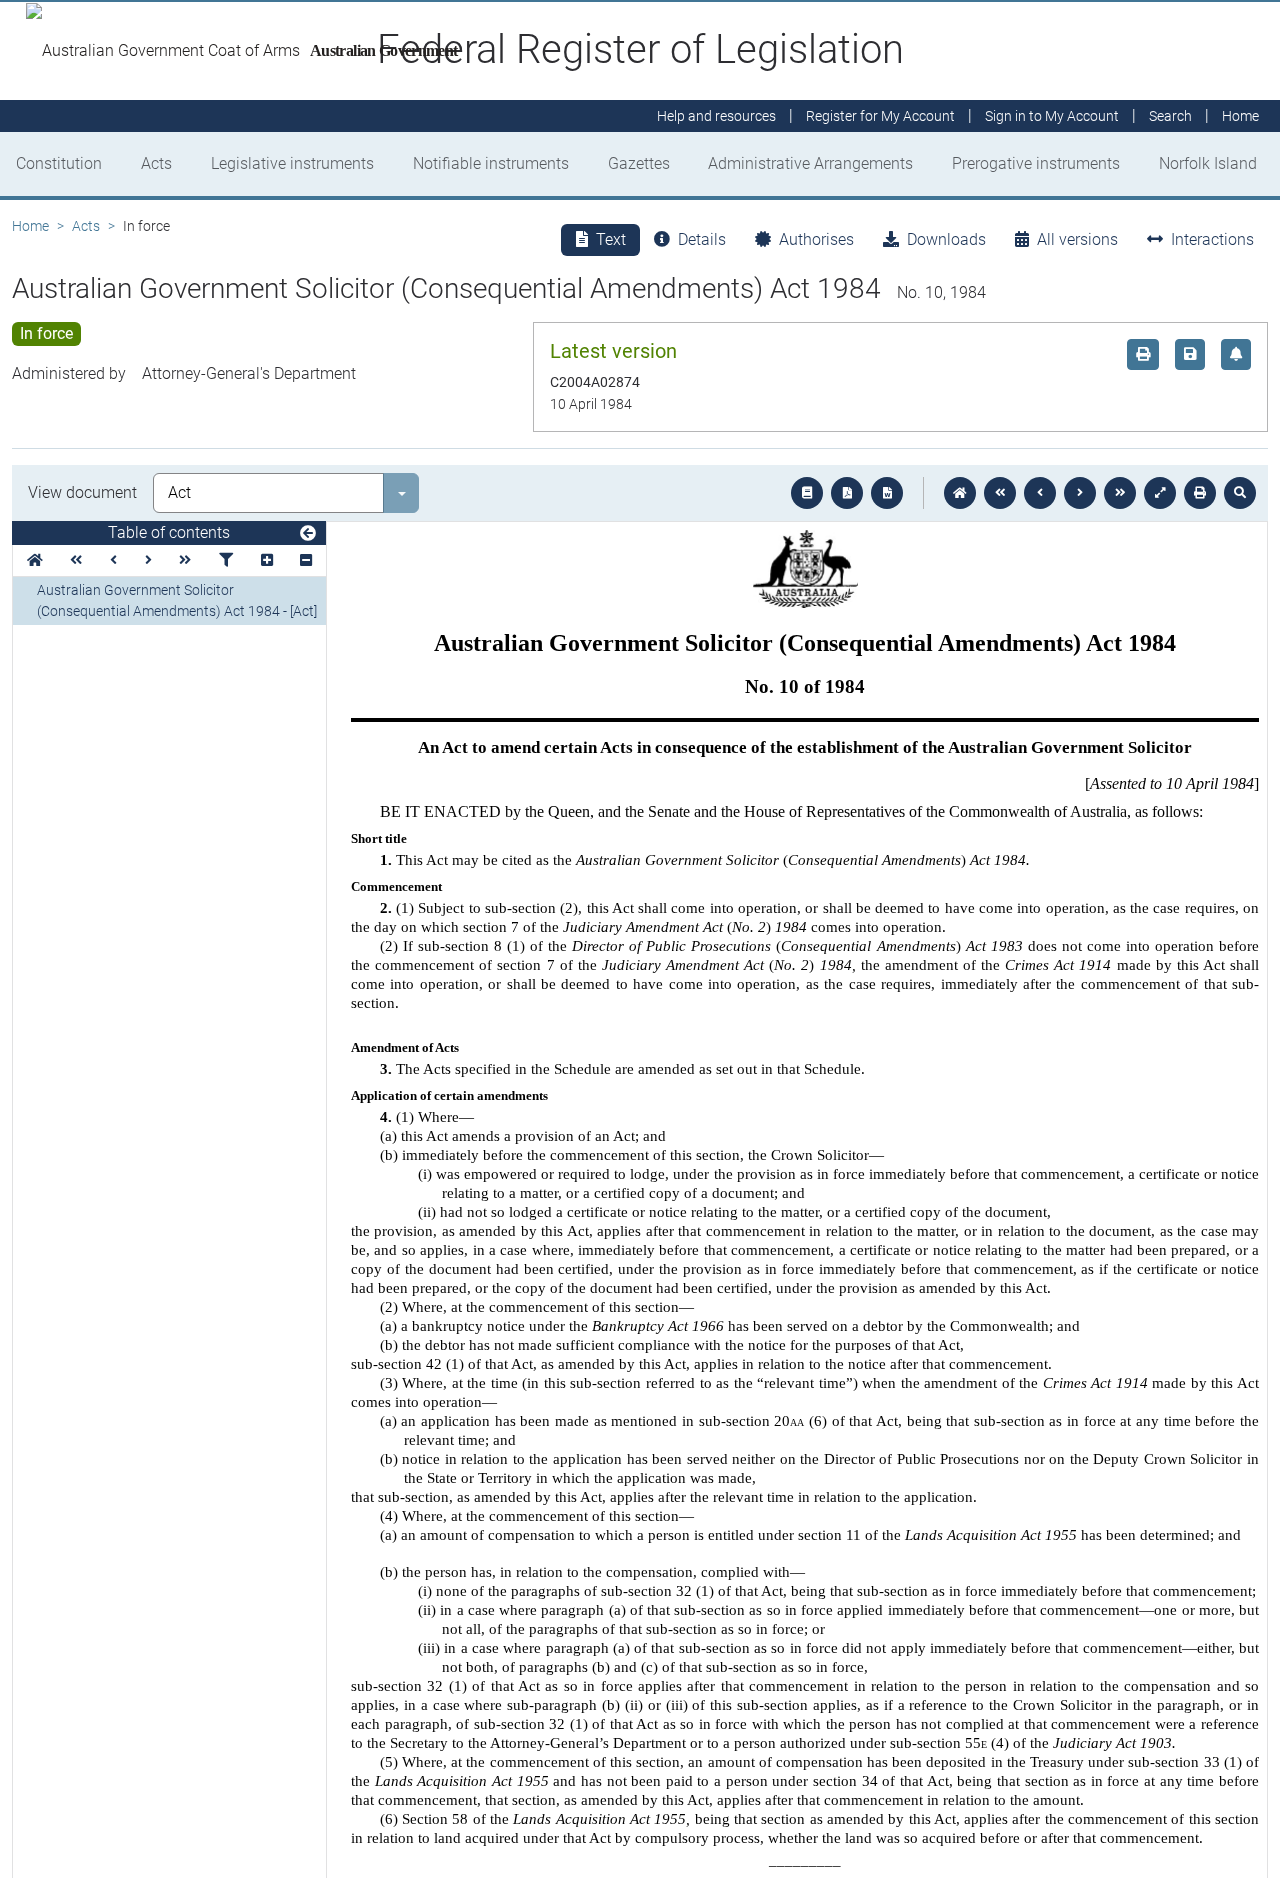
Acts (156, 163)
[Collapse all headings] (306, 560)
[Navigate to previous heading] (113, 560)
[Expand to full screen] (1160, 493)
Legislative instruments (292, 163)
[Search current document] (1240, 493)
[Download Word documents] (887, 493)
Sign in (1052, 116)
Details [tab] (702, 239)
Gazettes (639, 163)
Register (880, 116)
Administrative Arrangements (810, 163)
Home (30, 226)
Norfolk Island (1208, 163)
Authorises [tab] (816, 239)
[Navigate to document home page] (35, 560)
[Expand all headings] (267, 560)
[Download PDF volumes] (847, 493)
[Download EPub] (807, 493)
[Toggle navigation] (308, 534)
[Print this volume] (1200, 493)
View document (82, 492)
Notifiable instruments (491, 163)
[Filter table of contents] (226, 560)
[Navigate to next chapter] (1120, 493)
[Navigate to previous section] (1040, 493)
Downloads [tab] (946, 239)
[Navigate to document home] (960, 493)
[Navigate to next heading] (148, 560)
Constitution (59, 163)
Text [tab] (611, 239)
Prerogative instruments (1036, 163)
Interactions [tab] (1212, 239)
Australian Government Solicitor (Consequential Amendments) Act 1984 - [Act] (177, 600)
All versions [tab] (1077, 239)
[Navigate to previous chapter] (1000, 493)
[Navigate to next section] (1080, 493)
